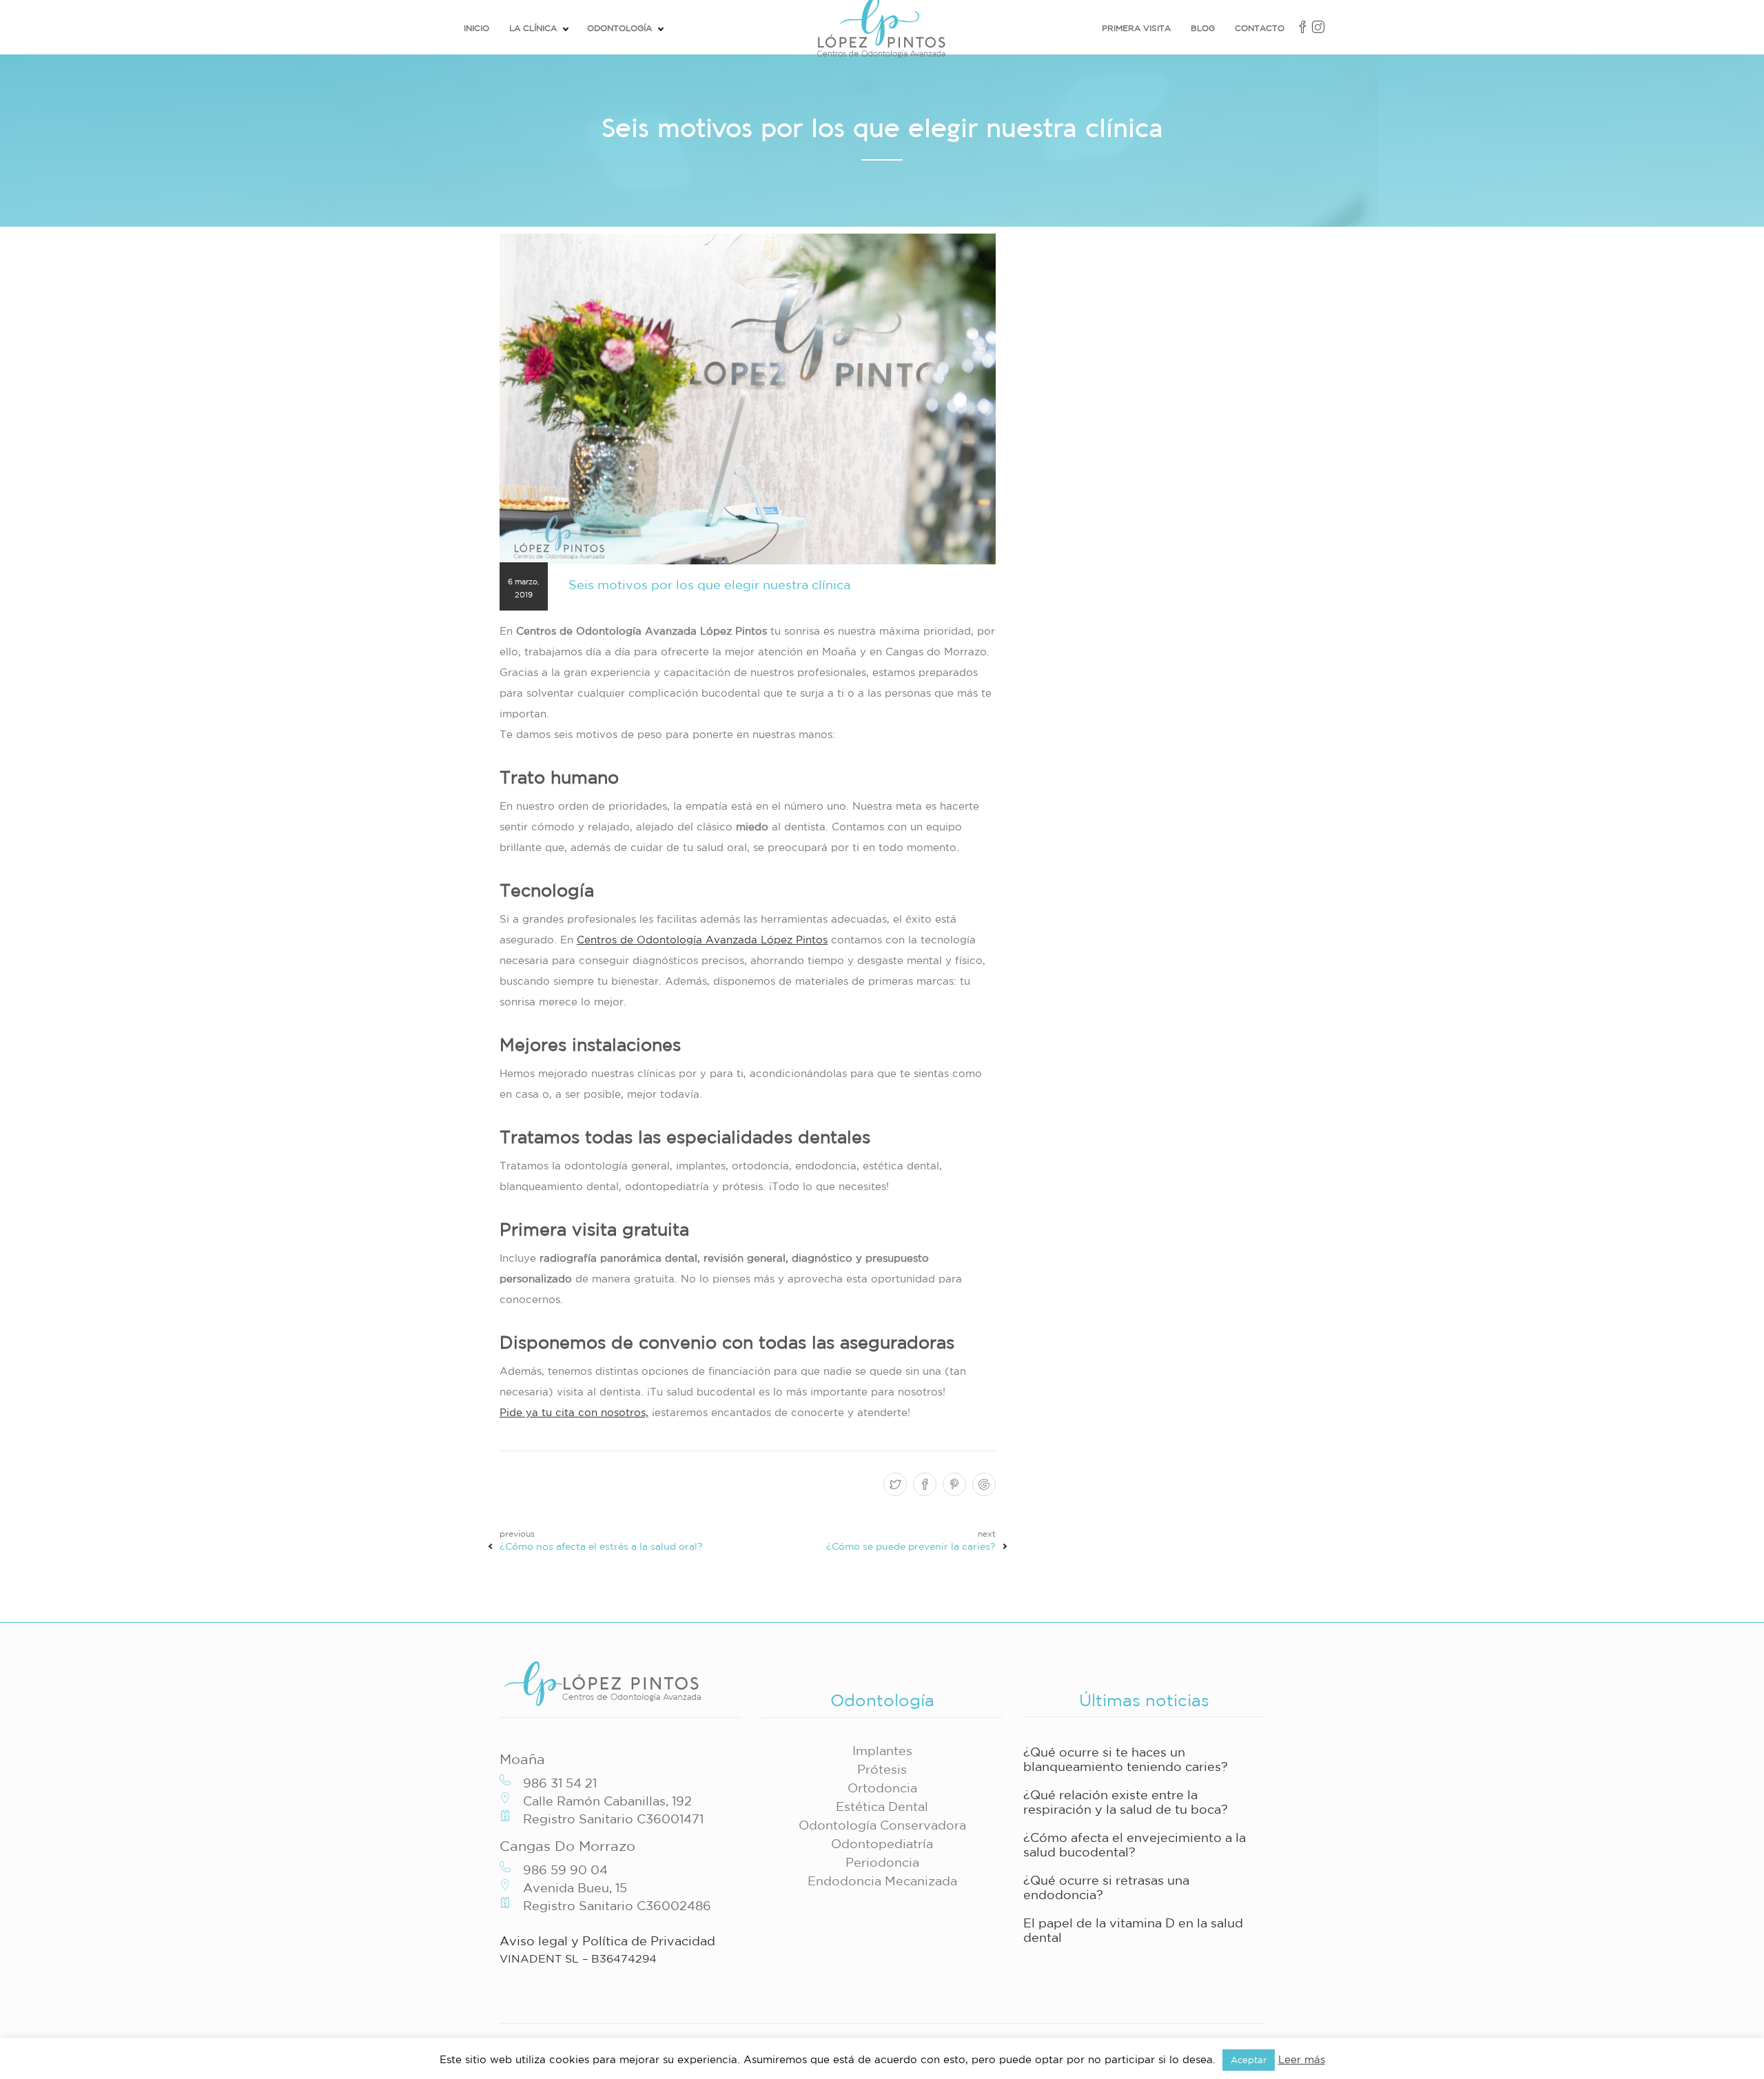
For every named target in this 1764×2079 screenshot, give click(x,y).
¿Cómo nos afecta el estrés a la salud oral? (601, 1546)
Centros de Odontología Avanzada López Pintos (702, 940)
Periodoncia (882, 1862)
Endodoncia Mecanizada (882, 1881)
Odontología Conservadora (882, 1825)
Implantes (882, 1750)
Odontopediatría (882, 1843)
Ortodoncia (882, 1788)
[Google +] (982, 1485)
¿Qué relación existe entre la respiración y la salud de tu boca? (1126, 1802)
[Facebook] (923, 1485)
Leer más (1302, 2059)
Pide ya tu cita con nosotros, (574, 1412)
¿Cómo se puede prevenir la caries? (911, 1546)
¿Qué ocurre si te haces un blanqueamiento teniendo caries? (1126, 1759)
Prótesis (882, 1769)
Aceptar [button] (1249, 2060)
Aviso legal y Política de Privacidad (607, 1940)
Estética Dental (882, 1806)
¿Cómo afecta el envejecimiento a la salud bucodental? (1135, 1844)
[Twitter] (893, 1485)
